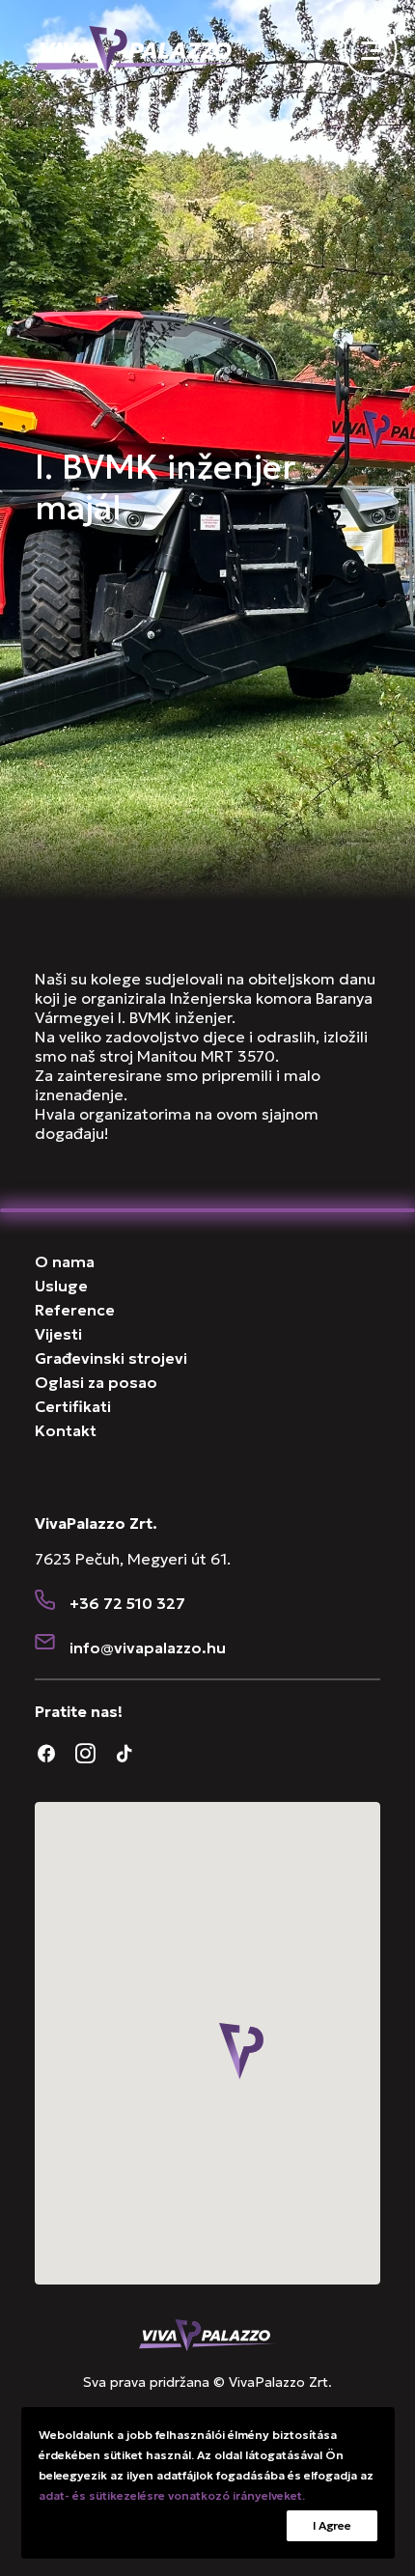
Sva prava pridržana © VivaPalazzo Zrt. (207, 2382)
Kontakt (66, 1430)
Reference (75, 1310)
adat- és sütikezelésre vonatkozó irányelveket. (172, 2495)
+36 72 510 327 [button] (127, 1603)
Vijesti (58, 1334)
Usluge (61, 1286)
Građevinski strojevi (111, 1358)
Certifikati (73, 1406)
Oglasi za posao (96, 1382)
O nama (65, 1261)
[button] (45, 1602)
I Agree (332, 2525)
